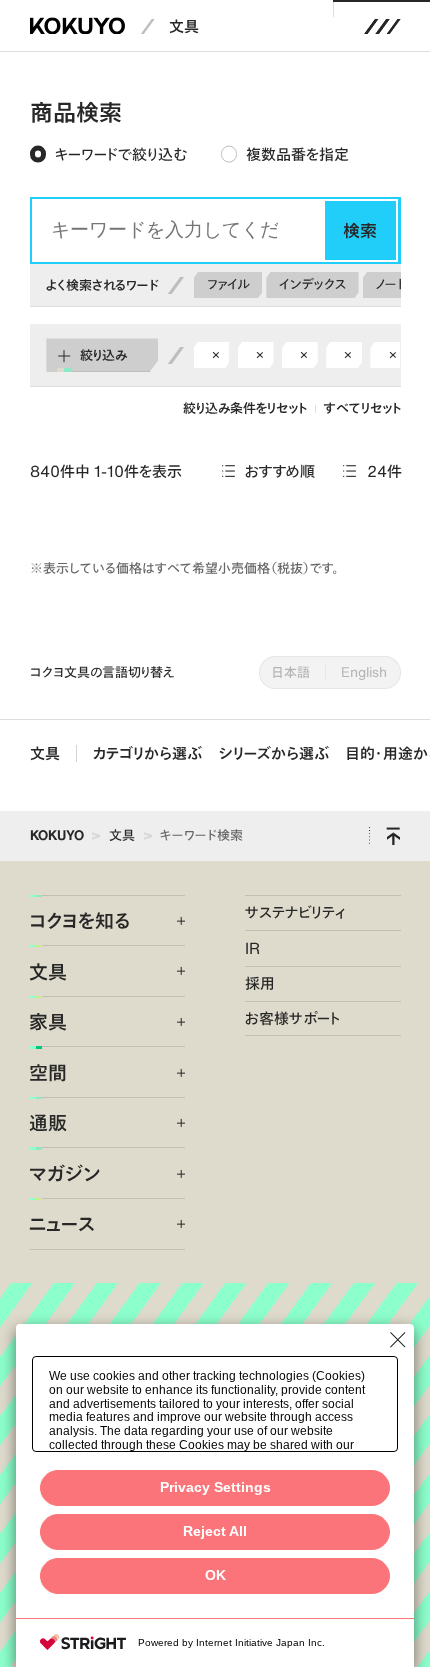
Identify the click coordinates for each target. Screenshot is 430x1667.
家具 (48, 1021)
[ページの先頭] (393, 836)
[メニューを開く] (382, 26)
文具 (184, 26)
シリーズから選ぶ (274, 753)
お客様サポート (293, 1018)
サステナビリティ (295, 912)
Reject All (215, 1531)
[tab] (108, 155)
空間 (48, 1072)
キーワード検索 (201, 835)
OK (215, 1575)
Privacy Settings (215, 1487)
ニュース (62, 1223)
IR (252, 948)
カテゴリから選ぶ (147, 753)
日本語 (291, 672)
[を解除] (215, 355)
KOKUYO (57, 835)
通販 (48, 1122)
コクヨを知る (79, 920)
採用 (260, 983)
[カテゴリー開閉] (169, 921)
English (364, 672)
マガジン (64, 1173)
